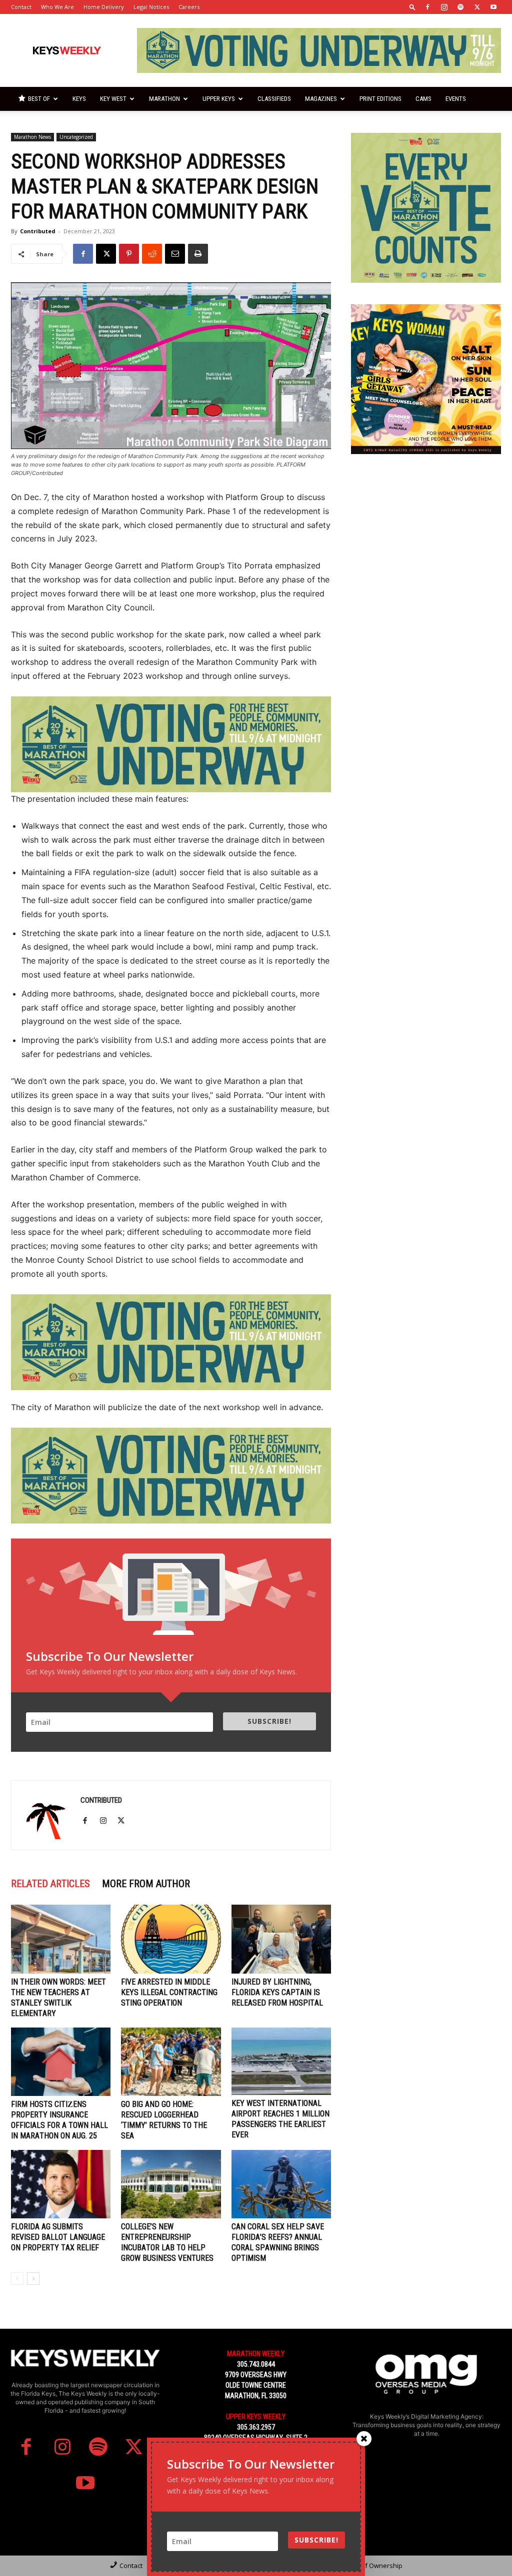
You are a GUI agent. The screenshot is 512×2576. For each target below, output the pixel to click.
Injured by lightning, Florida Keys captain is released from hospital (277, 1992)
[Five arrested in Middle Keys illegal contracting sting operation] (171, 1939)
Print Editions (380, 99)
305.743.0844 (256, 2364)
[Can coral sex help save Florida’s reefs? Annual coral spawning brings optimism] (281, 2184)
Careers (189, 7)
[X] (477, 7)
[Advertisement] (426, 538)
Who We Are (57, 7)
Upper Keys (219, 99)
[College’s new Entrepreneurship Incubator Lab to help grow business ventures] (171, 2184)
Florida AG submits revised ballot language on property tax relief (58, 2237)
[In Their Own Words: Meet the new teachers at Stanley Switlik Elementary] (61, 1939)
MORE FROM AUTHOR (146, 1884)
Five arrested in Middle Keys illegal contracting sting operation (169, 1992)
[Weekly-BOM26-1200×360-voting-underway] (171, 744)
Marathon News (32, 137)
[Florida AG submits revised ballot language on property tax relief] (61, 2184)
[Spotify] (460, 7)
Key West (113, 99)
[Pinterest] (129, 254)
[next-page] (33, 2279)
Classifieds (274, 99)
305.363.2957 (256, 2427)
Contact (21, 7)
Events (456, 99)
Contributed (38, 231)
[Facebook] (427, 7)
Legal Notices (151, 7)
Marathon (164, 99)
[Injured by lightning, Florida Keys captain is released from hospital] (281, 1939)
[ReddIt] (152, 254)
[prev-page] (17, 2279)
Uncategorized (76, 137)
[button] (412, 7)
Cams (423, 99)
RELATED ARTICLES (50, 1884)
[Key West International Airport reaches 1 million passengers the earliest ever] (281, 2061)
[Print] (198, 254)
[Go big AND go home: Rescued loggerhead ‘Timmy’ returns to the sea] (171, 2062)
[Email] (175, 254)
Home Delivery (104, 7)
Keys (79, 99)
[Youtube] (493, 7)
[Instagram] (444, 7)
